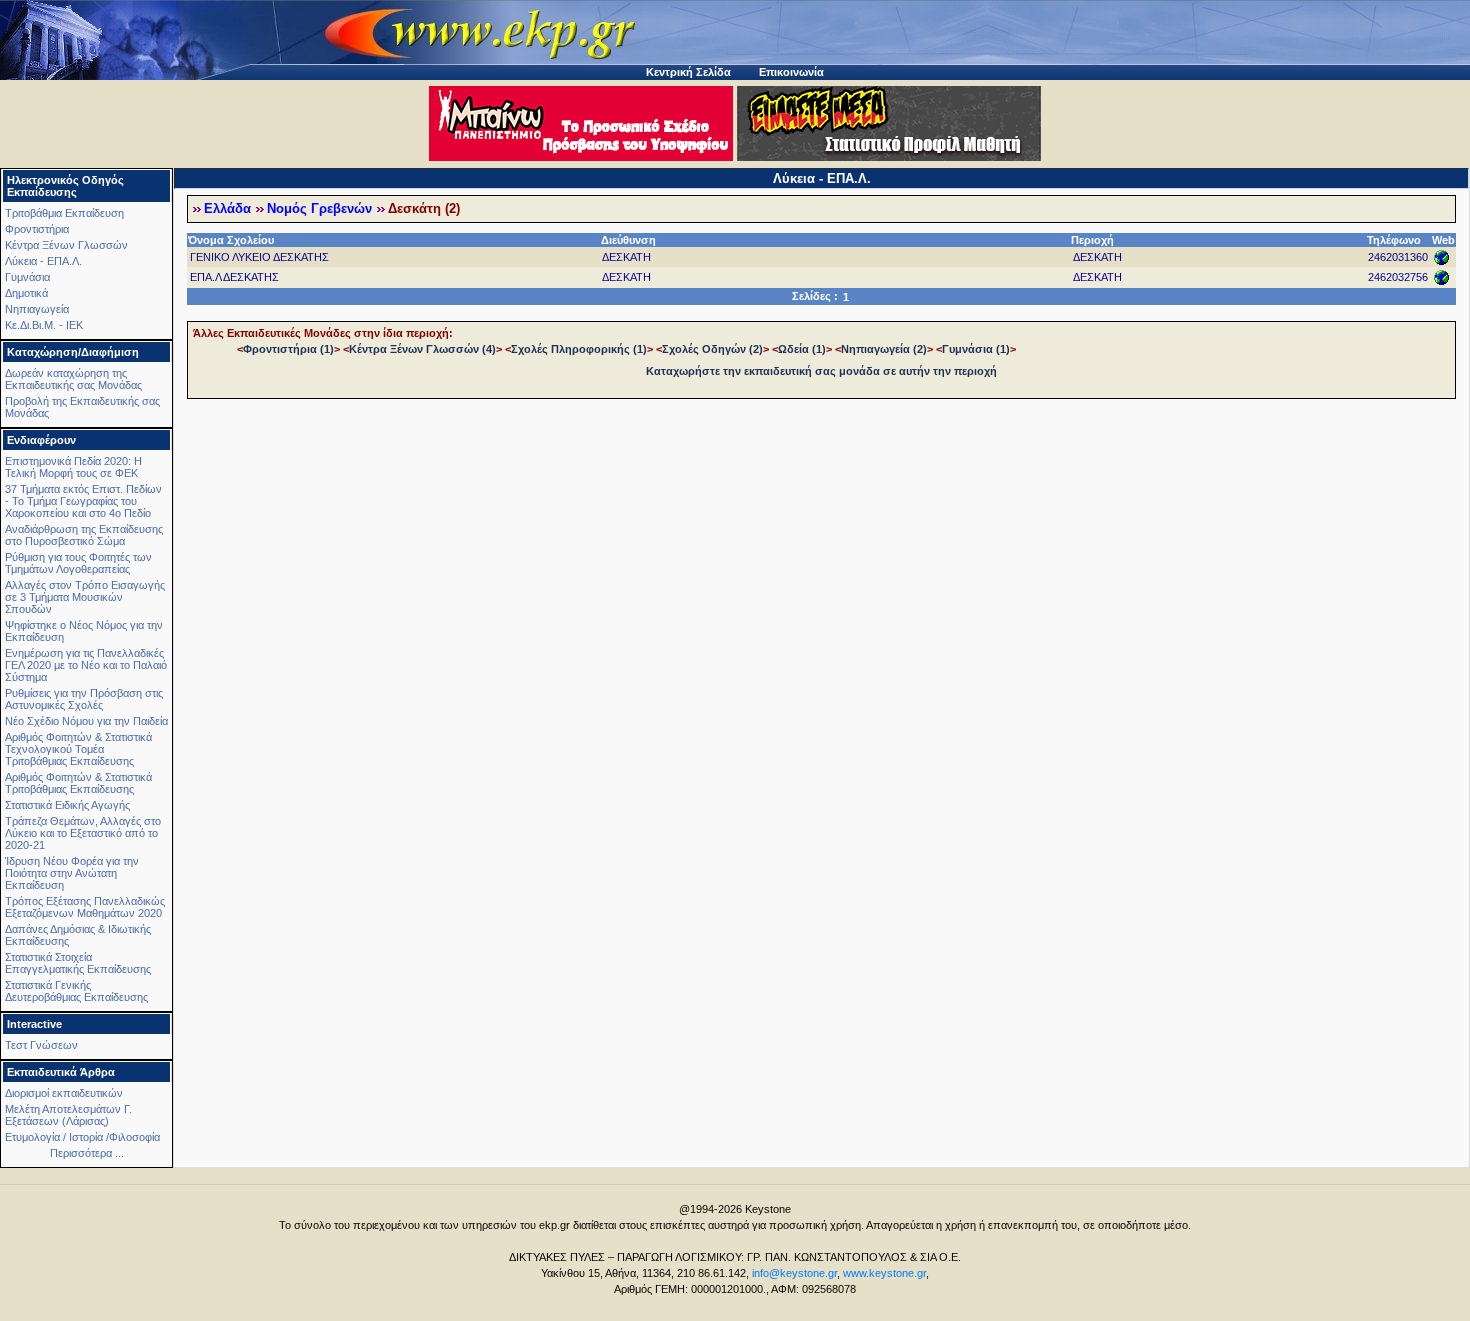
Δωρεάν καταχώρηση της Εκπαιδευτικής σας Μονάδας (73, 379)
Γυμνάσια (27, 277)
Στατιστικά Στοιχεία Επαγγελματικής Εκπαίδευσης (78, 963)
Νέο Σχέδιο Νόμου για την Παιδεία (86, 721)
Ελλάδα (227, 209)
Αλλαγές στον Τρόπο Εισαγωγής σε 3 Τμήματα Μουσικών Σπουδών (85, 597)
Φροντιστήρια (37, 229)
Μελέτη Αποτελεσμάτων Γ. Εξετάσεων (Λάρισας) (68, 1115)
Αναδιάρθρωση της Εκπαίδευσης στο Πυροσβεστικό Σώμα (84, 535)
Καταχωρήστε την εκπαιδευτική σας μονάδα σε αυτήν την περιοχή (821, 371)
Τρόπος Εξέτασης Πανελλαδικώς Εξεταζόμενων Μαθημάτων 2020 (85, 907)
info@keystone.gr (794, 1273)
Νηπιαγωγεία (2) (884, 349)
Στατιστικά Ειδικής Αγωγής (67, 805)
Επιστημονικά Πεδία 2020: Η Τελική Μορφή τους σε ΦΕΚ (73, 467)
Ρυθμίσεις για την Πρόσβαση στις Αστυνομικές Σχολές (84, 699)
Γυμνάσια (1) (976, 349)
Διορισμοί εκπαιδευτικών (64, 1093)
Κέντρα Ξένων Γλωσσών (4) (422, 349)
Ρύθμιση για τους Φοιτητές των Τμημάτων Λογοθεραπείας (78, 563)
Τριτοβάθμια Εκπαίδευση (64, 213)
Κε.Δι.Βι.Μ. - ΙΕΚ (44, 325)
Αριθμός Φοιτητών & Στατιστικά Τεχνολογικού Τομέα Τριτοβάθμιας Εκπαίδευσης (78, 749)
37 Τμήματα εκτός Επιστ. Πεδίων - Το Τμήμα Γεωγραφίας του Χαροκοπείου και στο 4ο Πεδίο (83, 501)
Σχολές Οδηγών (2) (712, 349)
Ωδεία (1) (802, 349)
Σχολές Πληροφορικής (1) (579, 349)
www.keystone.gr (884, 1273)
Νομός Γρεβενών (319, 209)
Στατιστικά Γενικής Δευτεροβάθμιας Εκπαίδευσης (76, 991)
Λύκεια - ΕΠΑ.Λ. (43, 261)
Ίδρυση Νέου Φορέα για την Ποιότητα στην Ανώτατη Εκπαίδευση (72, 873)
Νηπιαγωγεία (37, 309)
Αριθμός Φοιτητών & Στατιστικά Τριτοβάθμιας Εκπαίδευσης (78, 783)
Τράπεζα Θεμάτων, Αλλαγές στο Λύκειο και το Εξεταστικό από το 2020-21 (83, 833)
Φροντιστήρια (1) (288, 349)
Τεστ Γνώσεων (41, 1045)
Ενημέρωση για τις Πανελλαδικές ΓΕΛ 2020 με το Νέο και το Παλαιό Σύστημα (86, 665)
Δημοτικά (26, 293)
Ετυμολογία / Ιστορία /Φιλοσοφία (82, 1137)
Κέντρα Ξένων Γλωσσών (66, 245)
